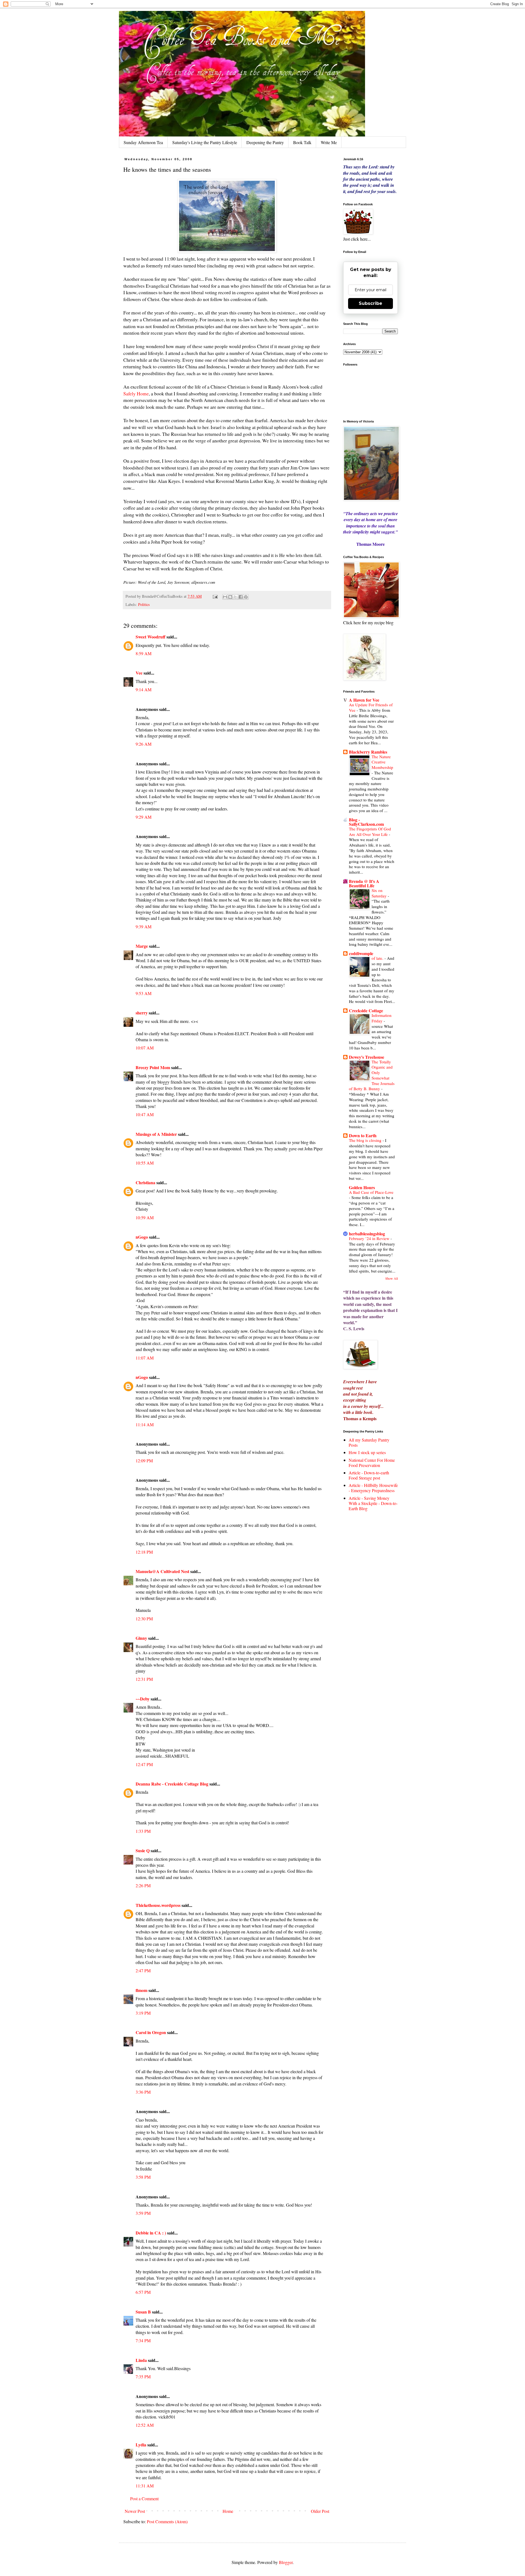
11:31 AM (145, 2486)
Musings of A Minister (156, 1134)
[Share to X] (235, 597)
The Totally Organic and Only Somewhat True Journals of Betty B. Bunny (372, 1075)
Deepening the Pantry (265, 142)
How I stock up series (367, 1452)
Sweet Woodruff (151, 637)
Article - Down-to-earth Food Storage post (369, 1475)
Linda (141, 2360)
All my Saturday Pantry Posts (369, 1442)
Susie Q (143, 1850)
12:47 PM (144, 1764)
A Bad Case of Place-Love (371, 1192)
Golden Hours (362, 1187)
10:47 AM (145, 1114)
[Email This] (225, 597)
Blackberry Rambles (368, 752)
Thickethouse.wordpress (158, 1905)
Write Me (329, 142)
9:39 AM (144, 927)
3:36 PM (143, 2092)
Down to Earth (363, 1135)
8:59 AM (144, 653)
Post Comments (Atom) (167, 2521)
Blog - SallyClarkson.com (366, 822)
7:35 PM (143, 2377)
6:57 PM (143, 2292)
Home (228, 2511)
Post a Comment (144, 2498)
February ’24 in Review (370, 1238)
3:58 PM (143, 2177)
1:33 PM (143, 1831)
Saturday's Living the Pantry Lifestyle (205, 142)
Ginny (141, 1638)
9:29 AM (144, 817)
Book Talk (302, 142)
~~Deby (143, 1699)
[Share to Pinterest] (246, 597)
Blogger (286, 2562)
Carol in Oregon (151, 2032)
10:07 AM (145, 1048)
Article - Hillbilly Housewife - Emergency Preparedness (373, 1488)
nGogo (142, 1237)
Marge (142, 946)
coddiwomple (361, 953)
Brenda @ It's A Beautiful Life (364, 883)
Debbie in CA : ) (151, 2233)
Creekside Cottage (366, 1010)
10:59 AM (145, 1217)
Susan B (143, 2312)
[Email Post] (215, 596)
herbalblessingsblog (367, 1234)
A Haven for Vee (364, 700)
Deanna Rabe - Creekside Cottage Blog (172, 1784)
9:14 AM (144, 689)
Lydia (141, 2445)
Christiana (146, 1182)
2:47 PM (143, 1970)
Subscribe (371, 303)
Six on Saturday (380, 893)
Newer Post (135, 2511)
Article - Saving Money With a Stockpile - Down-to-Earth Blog (373, 1503)
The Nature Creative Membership (382, 762)
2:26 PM (143, 1885)
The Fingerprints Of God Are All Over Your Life (370, 832)
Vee (139, 673)
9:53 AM (144, 993)
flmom (142, 1990)
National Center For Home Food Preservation (372, 1463)
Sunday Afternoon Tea (143, 142)
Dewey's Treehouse (367, 1057)
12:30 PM (144, 1619)
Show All (392, 1278)
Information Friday (382, 1018)
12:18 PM (144, 1552)
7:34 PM (143, 2340)
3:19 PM (143, 2013)
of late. (378, 958)
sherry (142, 1013)
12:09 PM (144, 1461)
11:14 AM (145, 1424)
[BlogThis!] (230, 597)
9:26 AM (144, 744)
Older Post (320, 2511)
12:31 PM (144, 1679)
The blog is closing (366, 1140)
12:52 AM (145, 2425)
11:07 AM (145, 1358)
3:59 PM (143, 2213)
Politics (144, 604)
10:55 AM (145, 1163)
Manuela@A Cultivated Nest (162, 1571)
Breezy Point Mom (153, 1067)
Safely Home (136, 393)
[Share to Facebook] (241, 597)
